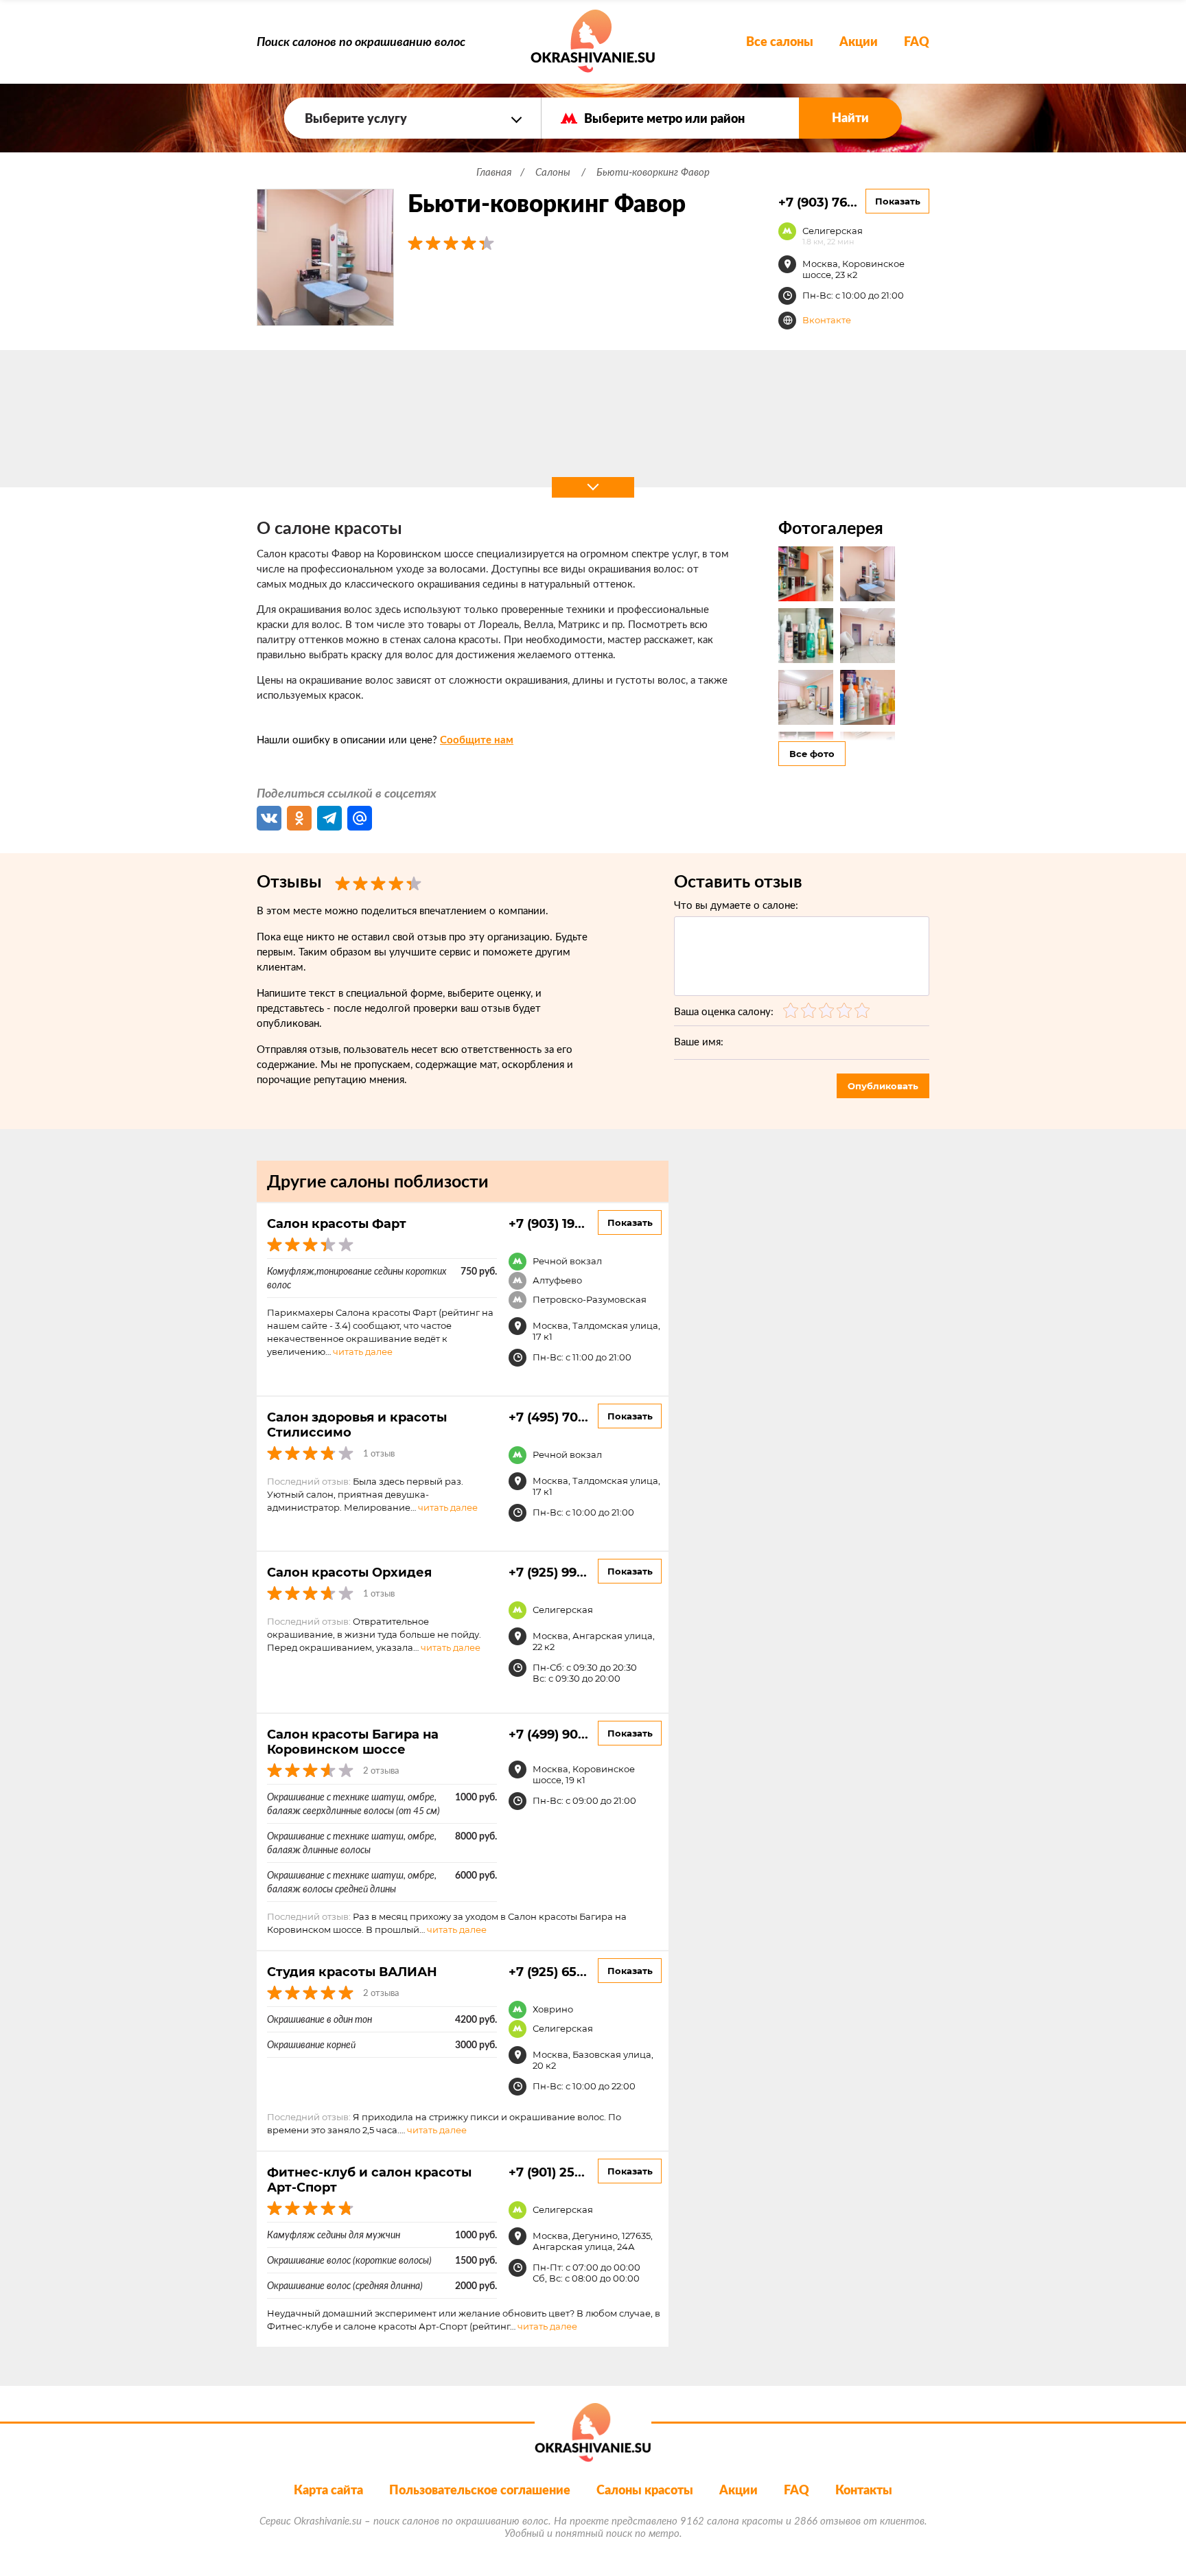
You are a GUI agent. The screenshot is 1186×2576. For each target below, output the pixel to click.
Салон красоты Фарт (337, 1223)
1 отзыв (379, 1453)
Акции (859, 42)
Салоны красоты (645, 2490)
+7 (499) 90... (548, 1734)
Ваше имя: (699, 1042)
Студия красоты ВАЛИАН (352, 1971)
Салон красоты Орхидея (349, 1572)
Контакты (864, 2490)
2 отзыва (381, 1771)
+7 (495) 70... (548, 1417)
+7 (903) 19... (547, 1223)
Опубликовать (883, 1086)
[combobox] (412, 118)
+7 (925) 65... (548, 1971)
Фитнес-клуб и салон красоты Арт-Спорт (369, 2179)
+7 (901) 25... (547, 2172)
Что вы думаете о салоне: (736, 905)
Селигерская (833, 235)
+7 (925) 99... (548, 1572)
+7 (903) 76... (818, 202)
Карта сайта (328, 2490)
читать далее (363, 1351)
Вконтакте (827, 320)
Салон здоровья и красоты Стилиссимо (357, 1424)
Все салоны (780, 42)
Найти (850, 118)
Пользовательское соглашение (480, 2490)
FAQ (917, 42)
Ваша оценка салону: (724, 1011)
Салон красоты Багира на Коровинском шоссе (353, 1741)
